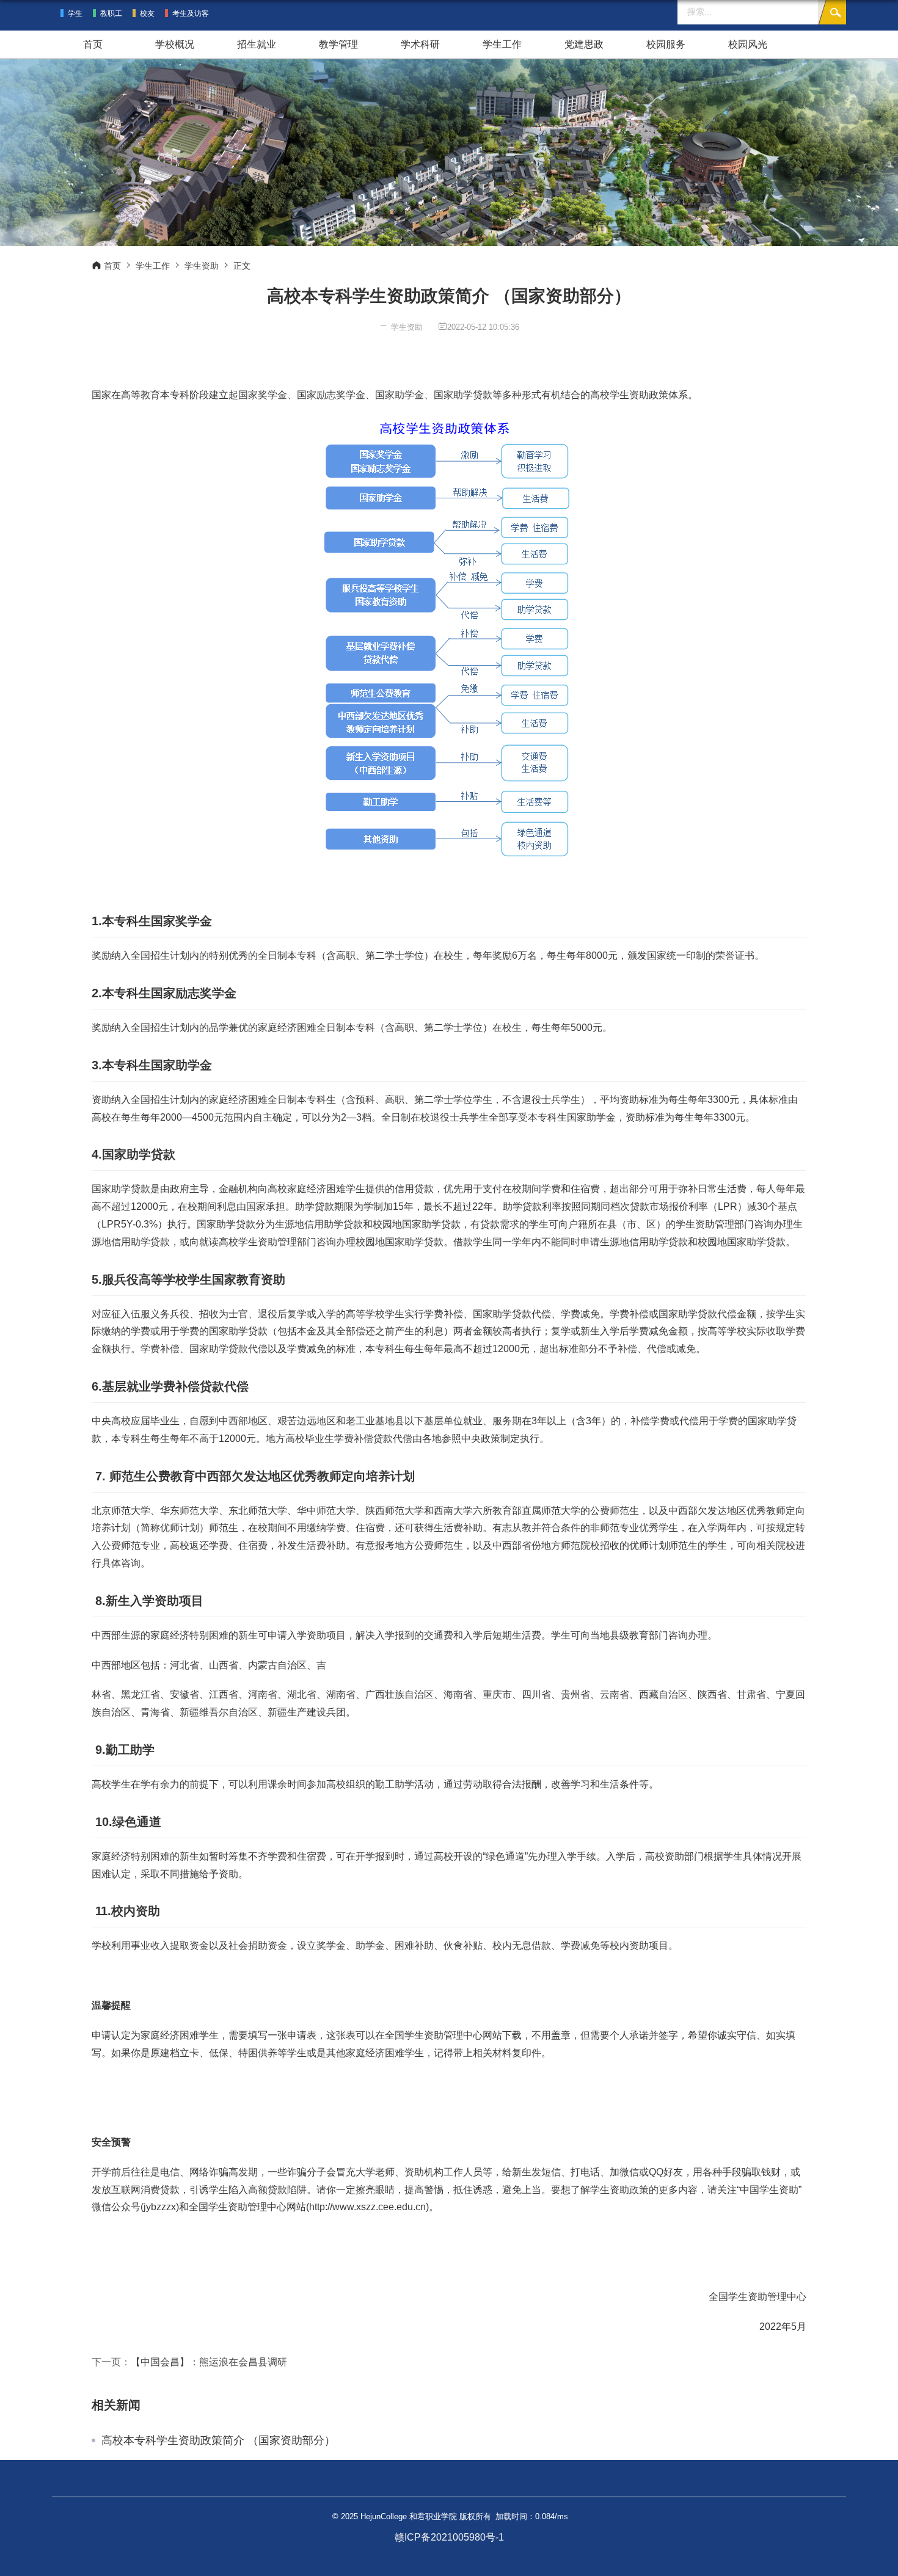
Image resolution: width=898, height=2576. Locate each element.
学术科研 (420, 44)
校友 (147, 13)
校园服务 (666, 44)
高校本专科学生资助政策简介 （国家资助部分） (218, 2440)
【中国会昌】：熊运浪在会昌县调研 (209, 2362)
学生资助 (202, 266)
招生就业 (257, 44)
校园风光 (748, 44)
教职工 (111, 13)
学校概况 (175, 44)
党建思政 (584, 44)
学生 (75, 13)
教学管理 (338, 44)
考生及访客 (191, 13)
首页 (93, 44)
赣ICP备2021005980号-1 (449, 2537)
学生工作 (502, 44)
